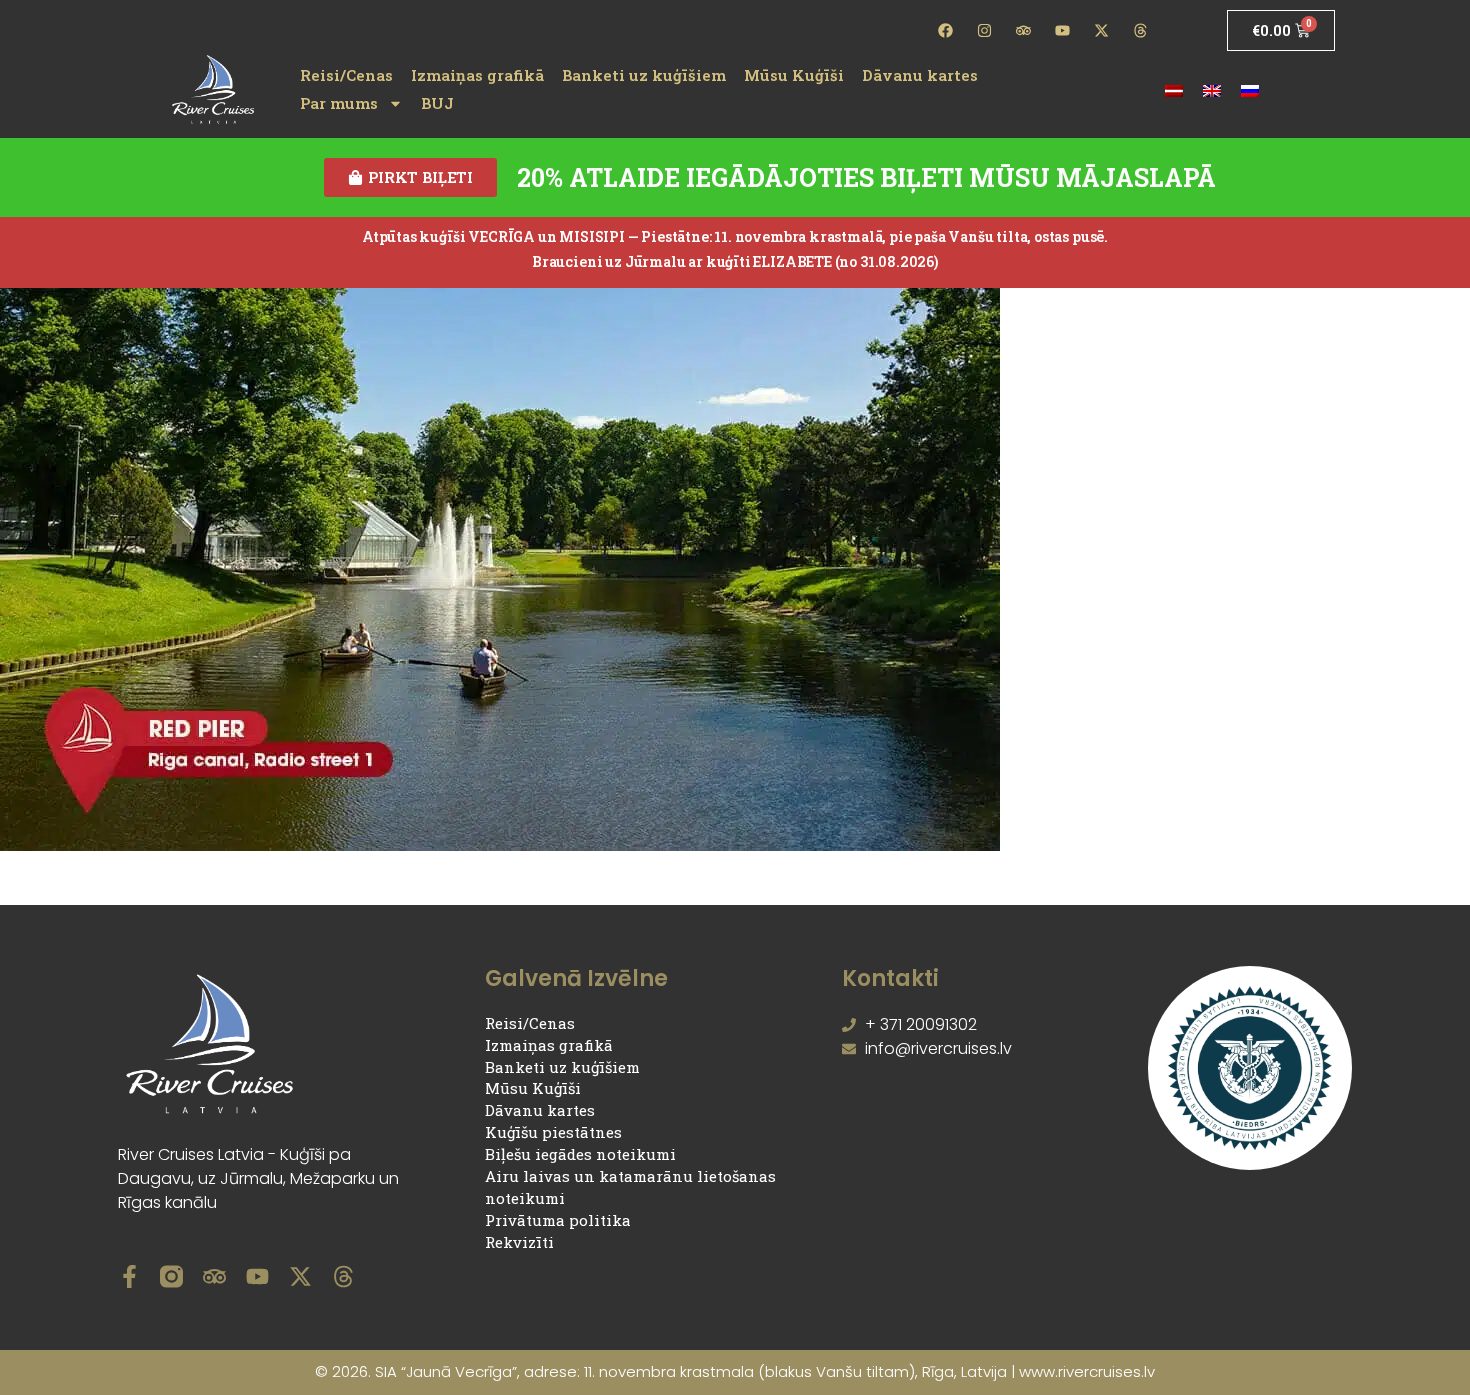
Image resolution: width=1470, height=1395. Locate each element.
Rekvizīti (519, 1242)
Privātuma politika (558, 1220)
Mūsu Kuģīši (794, 75)
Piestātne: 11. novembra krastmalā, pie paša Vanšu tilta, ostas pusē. (874, 236)
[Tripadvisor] (1024, 31)
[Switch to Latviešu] (1174, 89)
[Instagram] (985, 31)
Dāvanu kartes (920, 75)
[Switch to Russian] (1250, 89)
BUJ (437, 103)
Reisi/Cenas (346, 75)
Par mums (339, 103)
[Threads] (1140, 31)
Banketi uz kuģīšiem (644, 75)
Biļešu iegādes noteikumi (580, 1154)
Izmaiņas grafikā (477, 75)
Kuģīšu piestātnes (553, 1132)
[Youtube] (1062, 31)
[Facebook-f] (129, 1276)
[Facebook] (946, 31)
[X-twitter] (1101, 31)
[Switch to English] (1212, 89)
